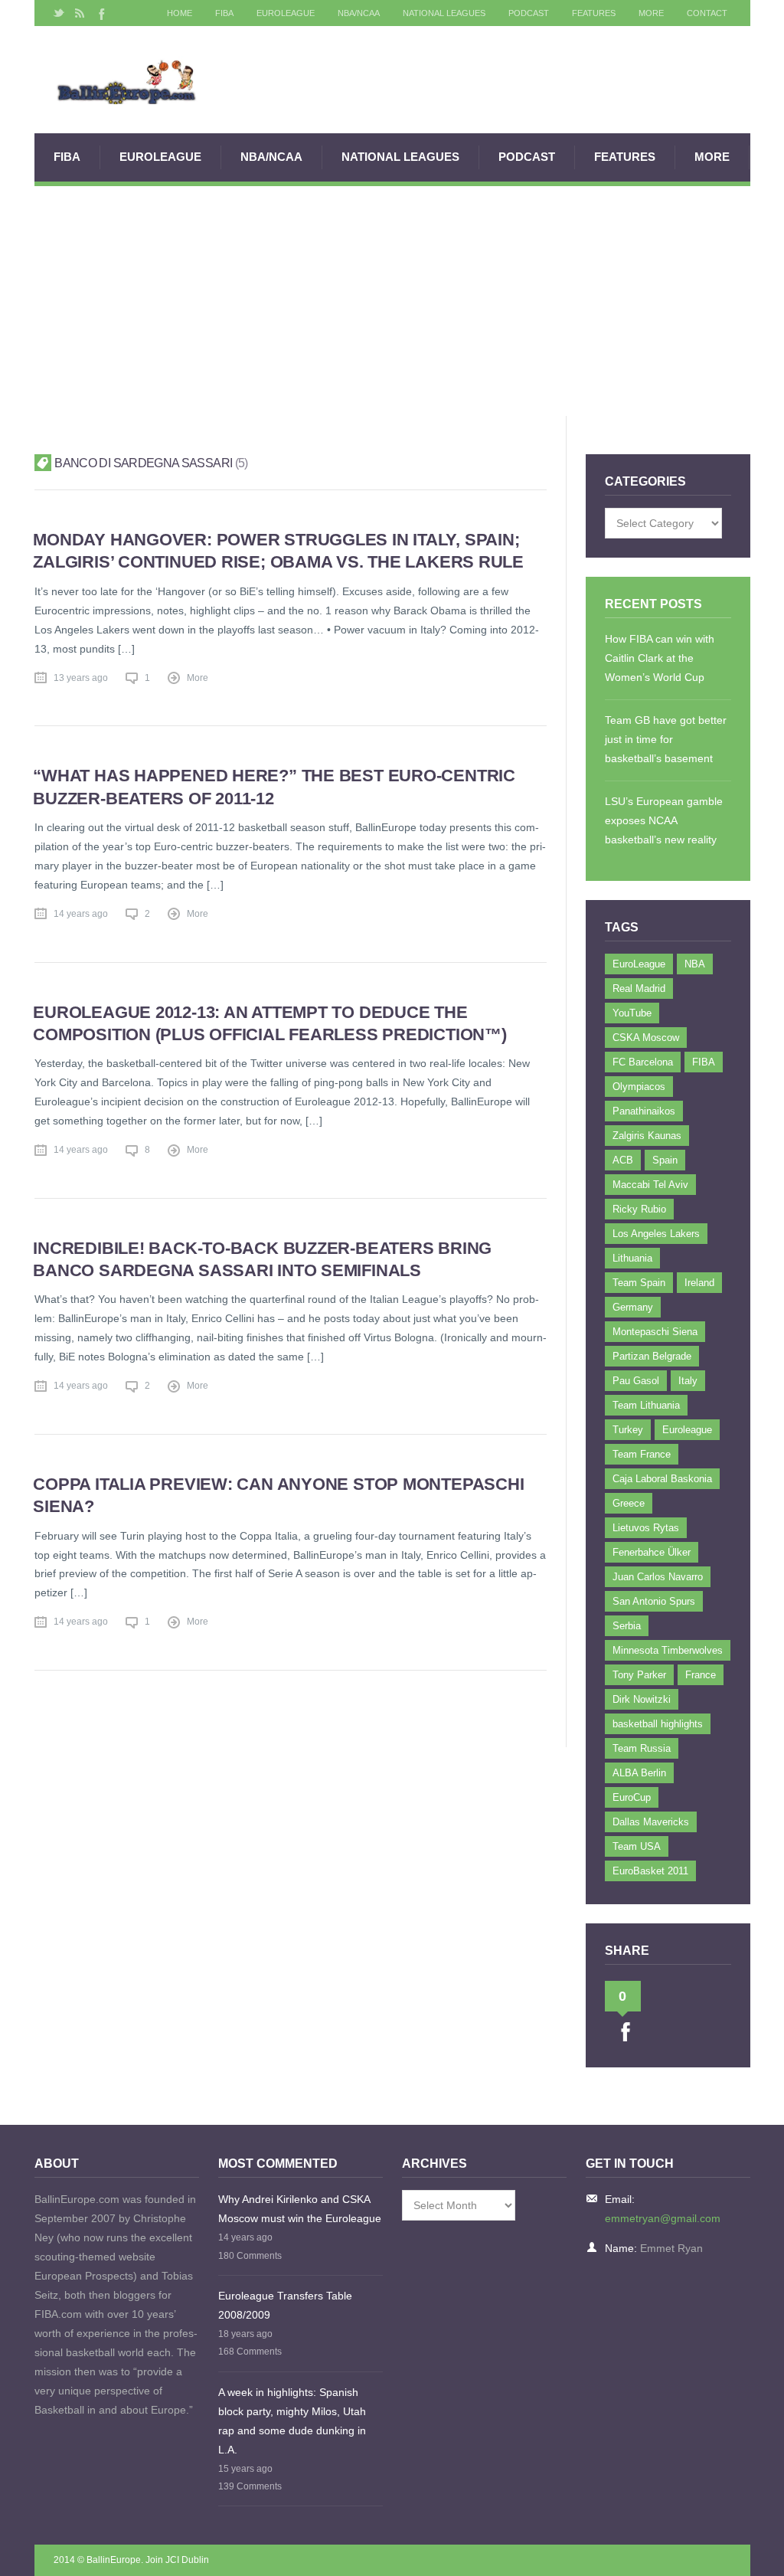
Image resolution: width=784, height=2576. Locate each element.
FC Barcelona (643, 1062)
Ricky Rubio (639, 1209)
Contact (707, 13)
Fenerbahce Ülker (652, 1552)
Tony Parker (639, 1675)
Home (180, 13)
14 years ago (81, 914)
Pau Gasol (636, 1381)
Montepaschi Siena (655, 1332)
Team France (642, 1454)
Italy (688, 1381)
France (701, 1675)
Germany (633, 1307)
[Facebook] (100, 13)
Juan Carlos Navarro (658, 1577)
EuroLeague (286, 13)
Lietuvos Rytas (646, 1528)
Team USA (637, 1846)
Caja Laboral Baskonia (662, 1479)
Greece (629, 1503)
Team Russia (642, 1748)
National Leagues (444, 13)
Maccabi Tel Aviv (650, 1185)
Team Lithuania (646, 1405)
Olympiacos (639, 1087)
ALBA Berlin (639, 1773)
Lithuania (632, 1258)
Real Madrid (639, 989)
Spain (665, 1160)
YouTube (632, 1013)
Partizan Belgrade (652, 1356)
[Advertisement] (392, 301)
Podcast (529, 13)
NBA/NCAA (359, 13)
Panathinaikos (644, 1111)
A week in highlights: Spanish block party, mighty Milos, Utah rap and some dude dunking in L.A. (292, 2421)
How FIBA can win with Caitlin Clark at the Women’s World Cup (660, 658)
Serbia (627, 1626)
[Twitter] (59, 13)
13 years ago (81, 678)
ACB (623, 1160)
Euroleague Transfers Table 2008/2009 (285, 2305)
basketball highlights (658, 1724)
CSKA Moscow (646, 1038)
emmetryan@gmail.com (663, 2218)
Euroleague (687, 1430)
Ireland (699, 1283)
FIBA (224, 13)
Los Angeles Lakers (656, 1234)
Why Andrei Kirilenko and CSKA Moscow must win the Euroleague (300, 2209)
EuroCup (632, 1797)
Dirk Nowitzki (642, 1699)
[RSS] (80, 13)
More (651, 13)
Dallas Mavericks (651, 1822)
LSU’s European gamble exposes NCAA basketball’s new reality (664, 820)
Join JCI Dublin (177, 2560)
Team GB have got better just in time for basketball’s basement (666, 739)
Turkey (628, 1430)
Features (594, 13)
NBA (695, 964)
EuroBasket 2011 (650, 1871)
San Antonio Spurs (654, 1601)
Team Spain (639, 1283)
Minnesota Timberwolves (668, 1650)
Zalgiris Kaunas (647, 1136)
